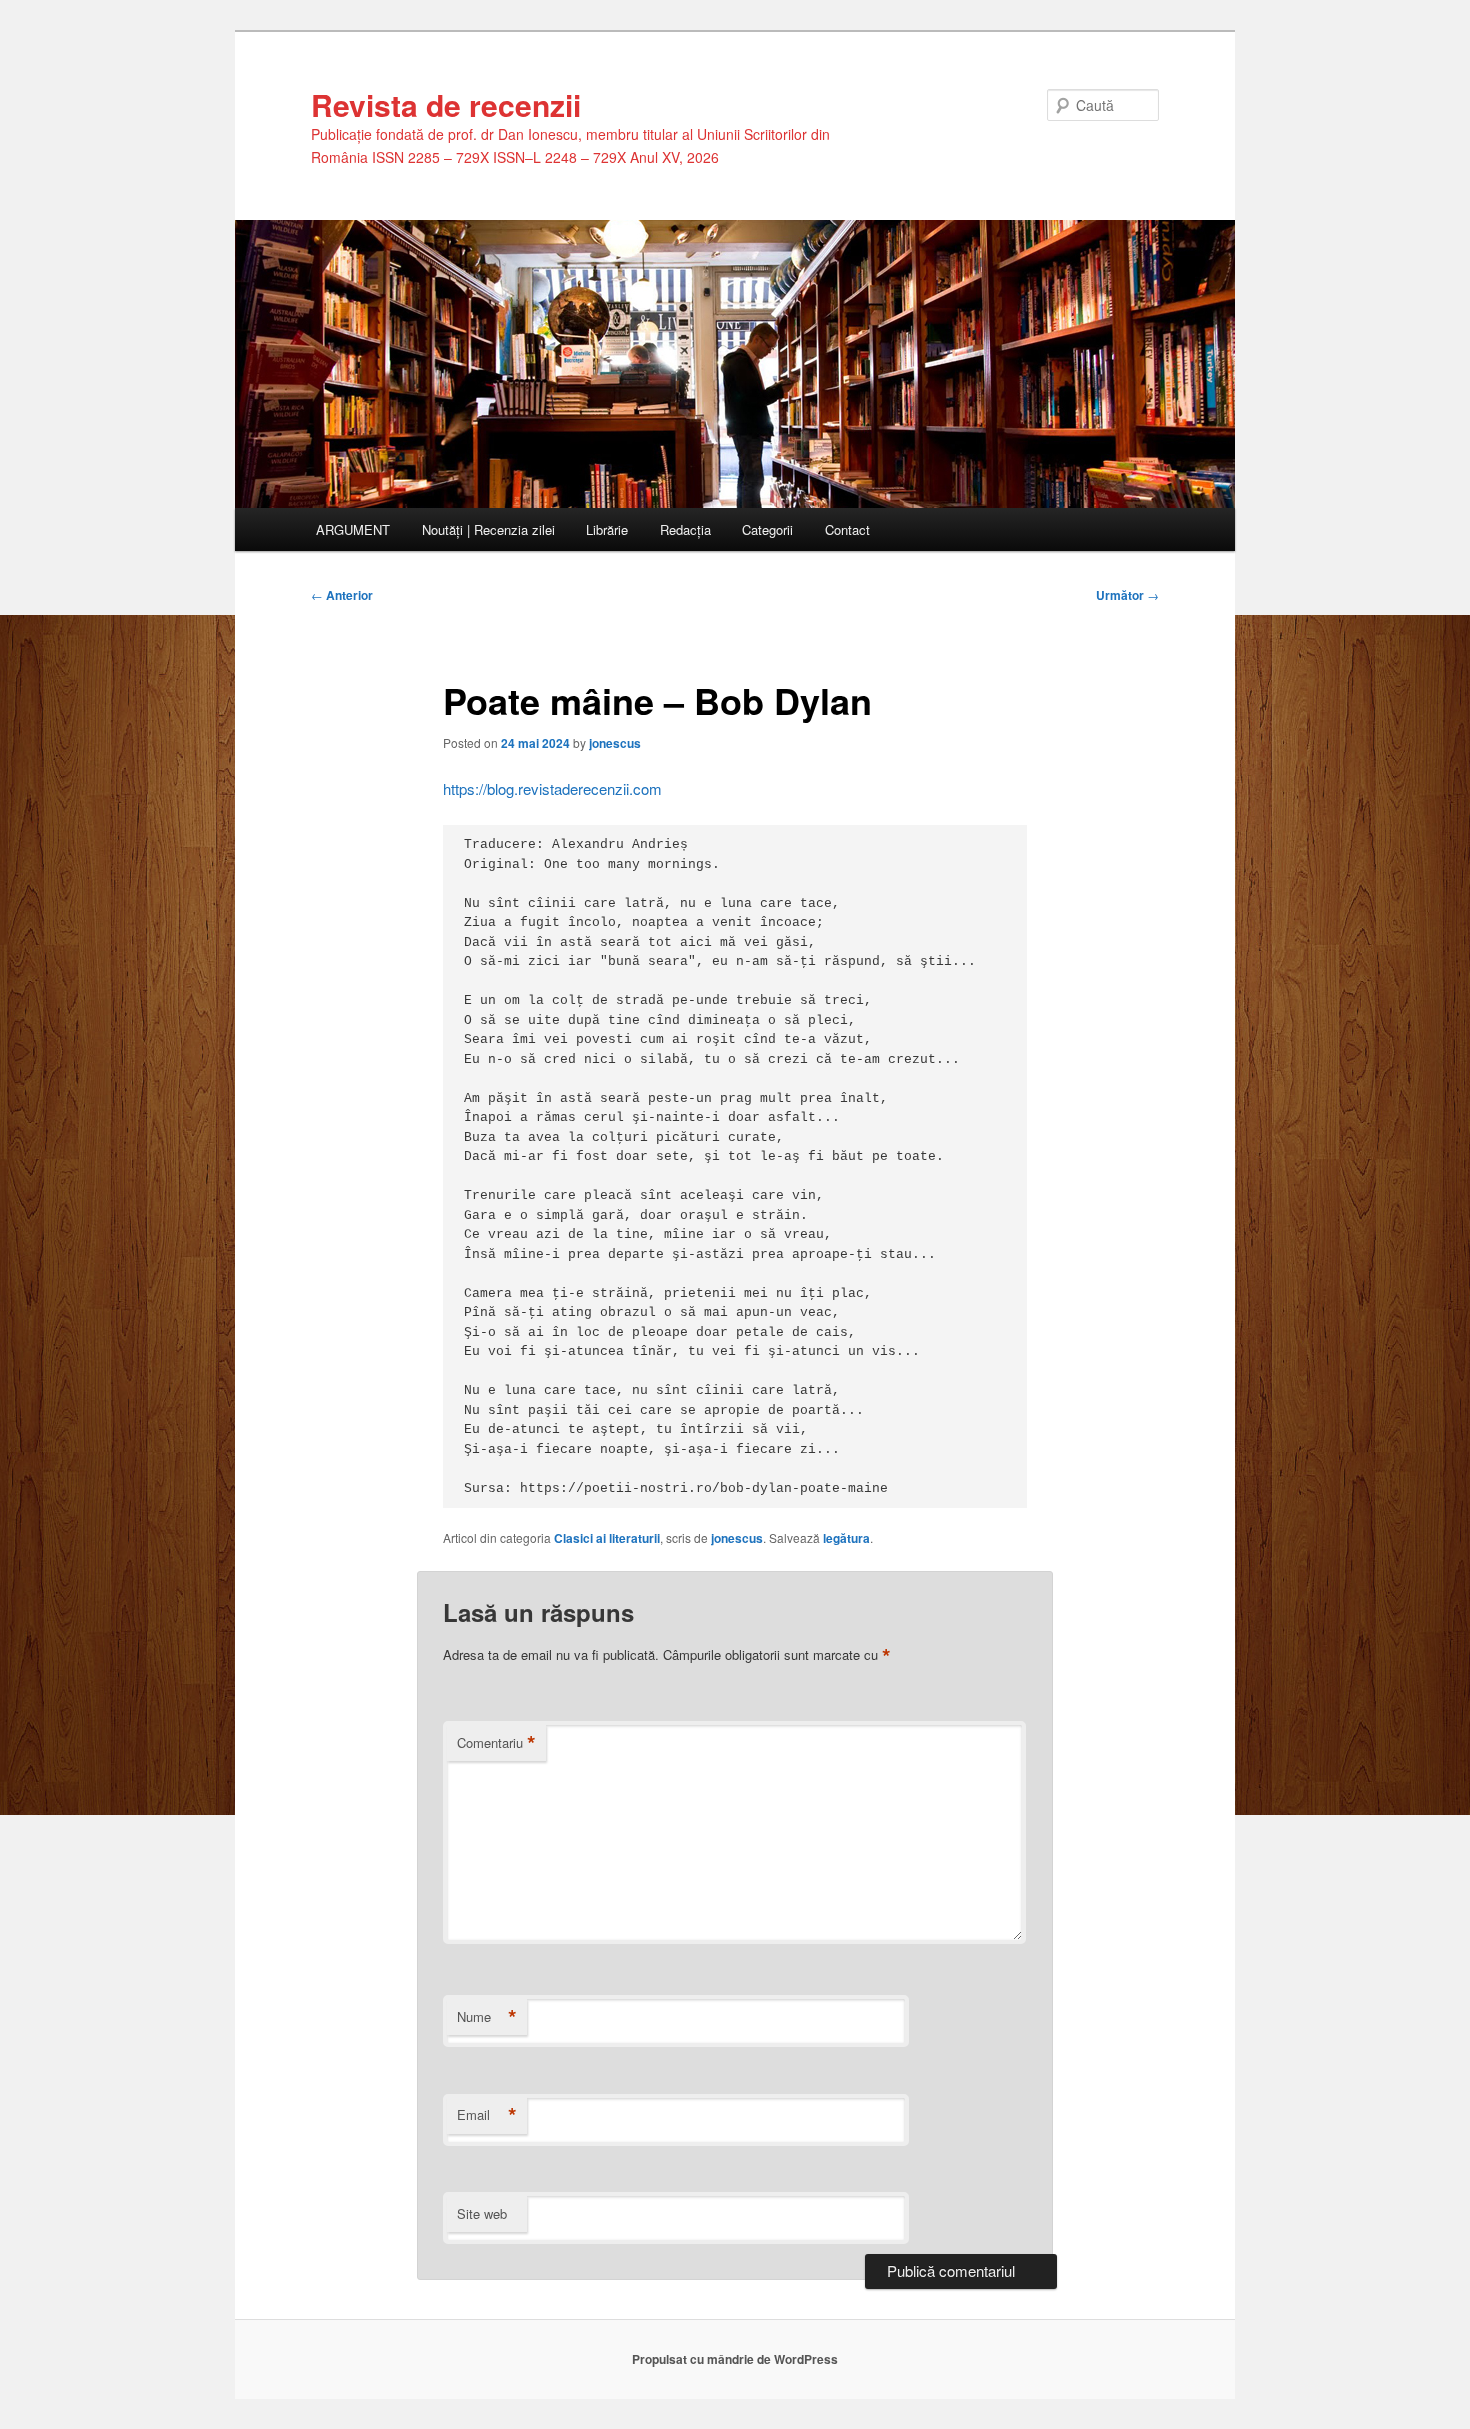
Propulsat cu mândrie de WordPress (735, 2359)
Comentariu (496, 1743)
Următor (1127, 595)
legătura (846, 1538)
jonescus (615, 743)
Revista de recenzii (446, 104)
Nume (487, 2017)
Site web (482, 2213)
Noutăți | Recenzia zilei (488, 529)
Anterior (342, 595)
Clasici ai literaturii (607, 1538)
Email (487, 2115)
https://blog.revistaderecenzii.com (552, 788)
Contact (847, 529)
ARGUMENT (353, 529)
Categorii (767, 529)
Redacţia (685, 529)
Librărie (607, 529)
